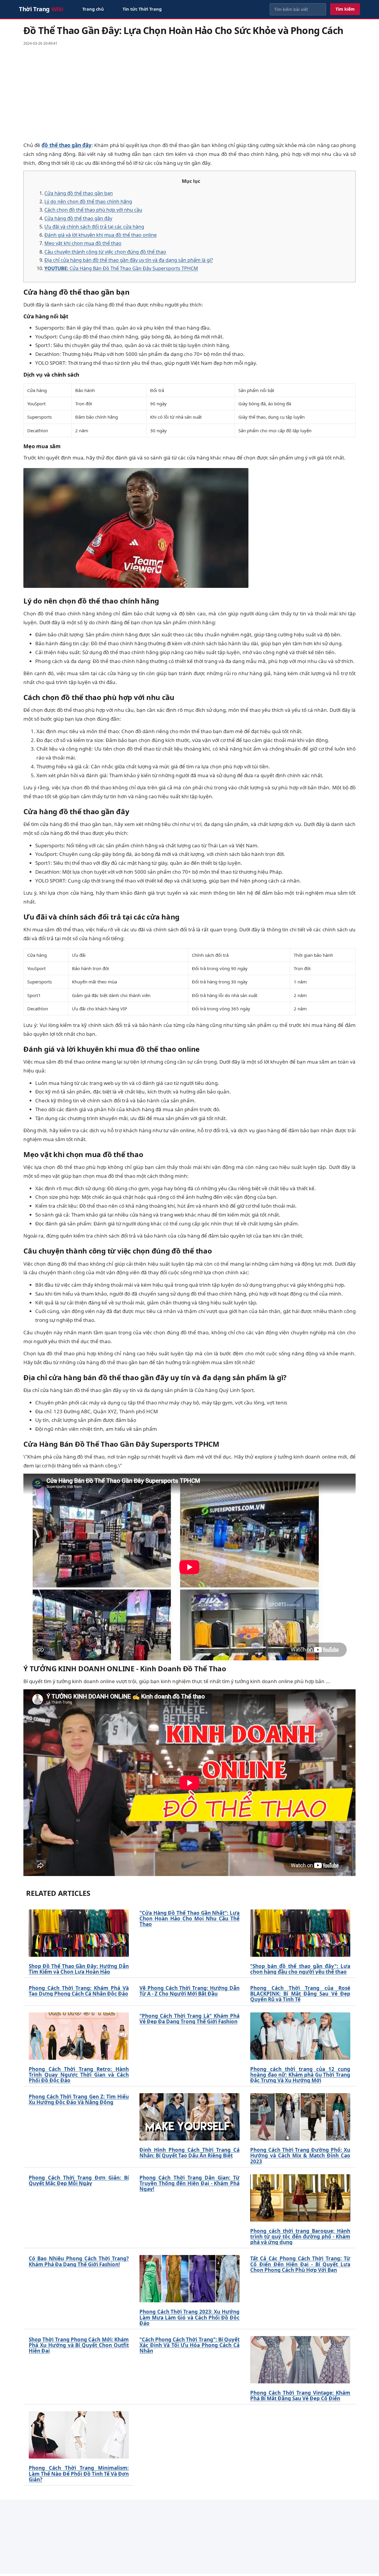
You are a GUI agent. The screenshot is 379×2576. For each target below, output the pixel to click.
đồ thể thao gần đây (66, 145)
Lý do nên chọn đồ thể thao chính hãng (88, 201)
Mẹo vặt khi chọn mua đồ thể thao (83, 243)
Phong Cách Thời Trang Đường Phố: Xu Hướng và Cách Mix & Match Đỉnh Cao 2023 (300, 2156)
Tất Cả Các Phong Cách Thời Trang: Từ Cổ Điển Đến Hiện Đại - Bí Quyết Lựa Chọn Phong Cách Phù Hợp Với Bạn (300, 2264)
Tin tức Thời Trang (142, 9)
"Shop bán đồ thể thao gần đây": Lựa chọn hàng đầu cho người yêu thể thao (300, 1969)
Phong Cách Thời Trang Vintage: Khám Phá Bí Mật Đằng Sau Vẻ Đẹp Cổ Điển (300, 2396)
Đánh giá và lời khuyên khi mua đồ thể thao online (101, 235)
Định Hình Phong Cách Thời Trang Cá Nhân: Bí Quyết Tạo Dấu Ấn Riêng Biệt (189, 2153)
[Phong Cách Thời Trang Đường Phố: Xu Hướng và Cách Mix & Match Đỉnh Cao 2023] (300, 2117)
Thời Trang (41, 9)
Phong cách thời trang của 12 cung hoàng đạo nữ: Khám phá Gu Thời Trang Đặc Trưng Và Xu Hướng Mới (300, 2075)
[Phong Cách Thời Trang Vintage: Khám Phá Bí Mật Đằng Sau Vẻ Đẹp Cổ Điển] (300, 2360)
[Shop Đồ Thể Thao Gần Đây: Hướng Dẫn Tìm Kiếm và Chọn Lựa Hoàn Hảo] (79, 1933)
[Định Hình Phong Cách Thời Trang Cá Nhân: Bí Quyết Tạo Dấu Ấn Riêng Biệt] (189, 2117)
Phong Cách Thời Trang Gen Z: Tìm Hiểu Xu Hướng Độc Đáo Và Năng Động (79, 2099)
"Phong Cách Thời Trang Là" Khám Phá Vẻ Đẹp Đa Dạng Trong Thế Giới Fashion (189, 2019)
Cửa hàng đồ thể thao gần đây (78, 218)
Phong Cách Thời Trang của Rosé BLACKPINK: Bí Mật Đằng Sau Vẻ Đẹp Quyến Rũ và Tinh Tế (300, 1994)
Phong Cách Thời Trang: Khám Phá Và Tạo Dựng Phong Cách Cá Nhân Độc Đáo (79, 1991)
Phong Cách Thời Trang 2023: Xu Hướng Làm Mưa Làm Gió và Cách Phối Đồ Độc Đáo (189, 2317)
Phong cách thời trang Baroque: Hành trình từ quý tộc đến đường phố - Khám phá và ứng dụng (300, 2237)
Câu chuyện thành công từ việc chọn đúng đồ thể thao (105, 252)
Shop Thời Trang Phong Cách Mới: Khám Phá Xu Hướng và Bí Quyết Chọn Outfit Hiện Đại (79, 2345)
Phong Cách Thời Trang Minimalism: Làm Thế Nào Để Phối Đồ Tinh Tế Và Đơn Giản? (79, 2474)
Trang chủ (93, 9)
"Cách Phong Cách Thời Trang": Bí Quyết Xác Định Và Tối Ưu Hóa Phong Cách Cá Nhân (189, 2345)
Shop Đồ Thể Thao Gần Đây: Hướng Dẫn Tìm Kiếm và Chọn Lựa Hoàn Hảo (79, 1969)
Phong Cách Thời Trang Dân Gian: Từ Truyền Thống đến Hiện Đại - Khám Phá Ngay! (189, 2183)
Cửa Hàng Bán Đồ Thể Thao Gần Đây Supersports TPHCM (121, 268)
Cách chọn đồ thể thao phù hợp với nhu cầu (93, 210)
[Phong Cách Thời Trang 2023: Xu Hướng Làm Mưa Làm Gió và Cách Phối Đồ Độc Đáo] (189, 2279)
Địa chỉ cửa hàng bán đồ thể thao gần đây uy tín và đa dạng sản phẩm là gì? (129, 260)
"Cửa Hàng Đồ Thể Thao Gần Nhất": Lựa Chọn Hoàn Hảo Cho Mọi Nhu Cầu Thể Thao (189, 1919)
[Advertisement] (189, 93)
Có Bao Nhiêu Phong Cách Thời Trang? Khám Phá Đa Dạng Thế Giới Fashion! (79, 2261)
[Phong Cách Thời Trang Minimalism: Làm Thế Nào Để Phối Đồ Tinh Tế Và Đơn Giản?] (79, 2435)
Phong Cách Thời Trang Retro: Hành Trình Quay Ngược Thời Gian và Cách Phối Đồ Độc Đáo (79, 2075)
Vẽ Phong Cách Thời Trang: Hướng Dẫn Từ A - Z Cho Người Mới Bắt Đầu (189, 1991)
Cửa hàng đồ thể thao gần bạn (79, 193)
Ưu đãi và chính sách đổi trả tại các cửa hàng (94, 227)
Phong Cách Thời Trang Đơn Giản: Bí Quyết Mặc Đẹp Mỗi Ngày (79, 2180)
